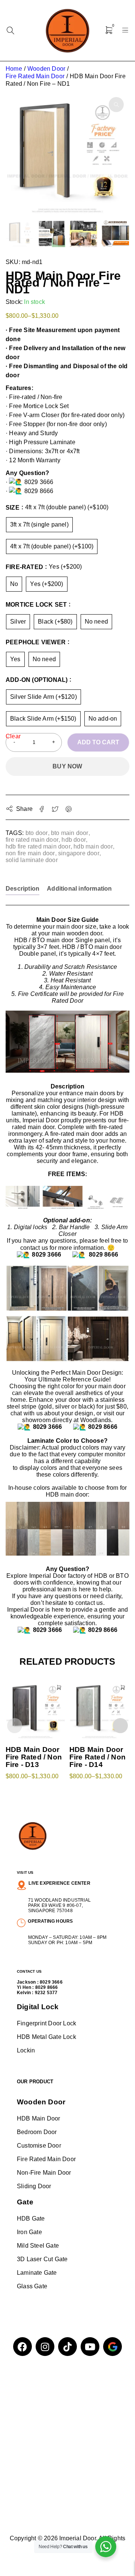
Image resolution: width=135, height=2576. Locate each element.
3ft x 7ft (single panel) (39, 524)
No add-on (103, 719)
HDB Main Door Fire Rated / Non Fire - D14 (97, 1757)
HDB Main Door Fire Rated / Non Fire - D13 (34, 1757)
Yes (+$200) (46, 584)
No (14, 584)
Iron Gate (29, 2232)
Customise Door (39, 2146)
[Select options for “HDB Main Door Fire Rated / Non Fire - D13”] (59, 1688)
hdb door (74, 840)
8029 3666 (51, 1982)
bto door (37, 833)
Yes (15, 659)
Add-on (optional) (37, 680)
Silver (18, 622)
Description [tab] (22, 889)
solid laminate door (32, 860)
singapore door (79, 853)
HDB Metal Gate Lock (46, 2037)
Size (13, 508)
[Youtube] (90, 2347)
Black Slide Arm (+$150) (43, 719)
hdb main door (93, 846)
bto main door (70, 833)
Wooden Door (46, 69)
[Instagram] (45, 2347)
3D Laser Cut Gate (42, 2259)
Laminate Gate (37, 2273)
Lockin (26, 2050)
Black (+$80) (55, 622)
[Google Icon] (112, 2347)
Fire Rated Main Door (35, 76)
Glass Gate (32, 2286)
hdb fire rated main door (38, 846)
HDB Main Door (39, 2118)
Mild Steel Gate (38, 2246)
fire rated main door (32, 840)
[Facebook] (22, 2347)
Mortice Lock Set (36, 605)
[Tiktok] (67, 2347)
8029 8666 (47, 1987)
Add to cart (98, 742)
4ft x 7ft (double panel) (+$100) (52, 546)
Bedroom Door (37, 2132)
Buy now (67, 766)
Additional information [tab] (79, 889)
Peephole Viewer (36, 642)
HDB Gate (31, 2219)
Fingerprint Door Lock (46, 2023)
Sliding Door (34, 2186)
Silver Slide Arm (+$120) (43, 697)
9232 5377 (46, 1993)
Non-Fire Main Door (44, 2173)
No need (96, 622)
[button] (116, 105)
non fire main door (30, 853)
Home (14, 69)
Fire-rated (24, 567)
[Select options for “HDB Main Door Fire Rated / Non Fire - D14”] (123, 1688)
